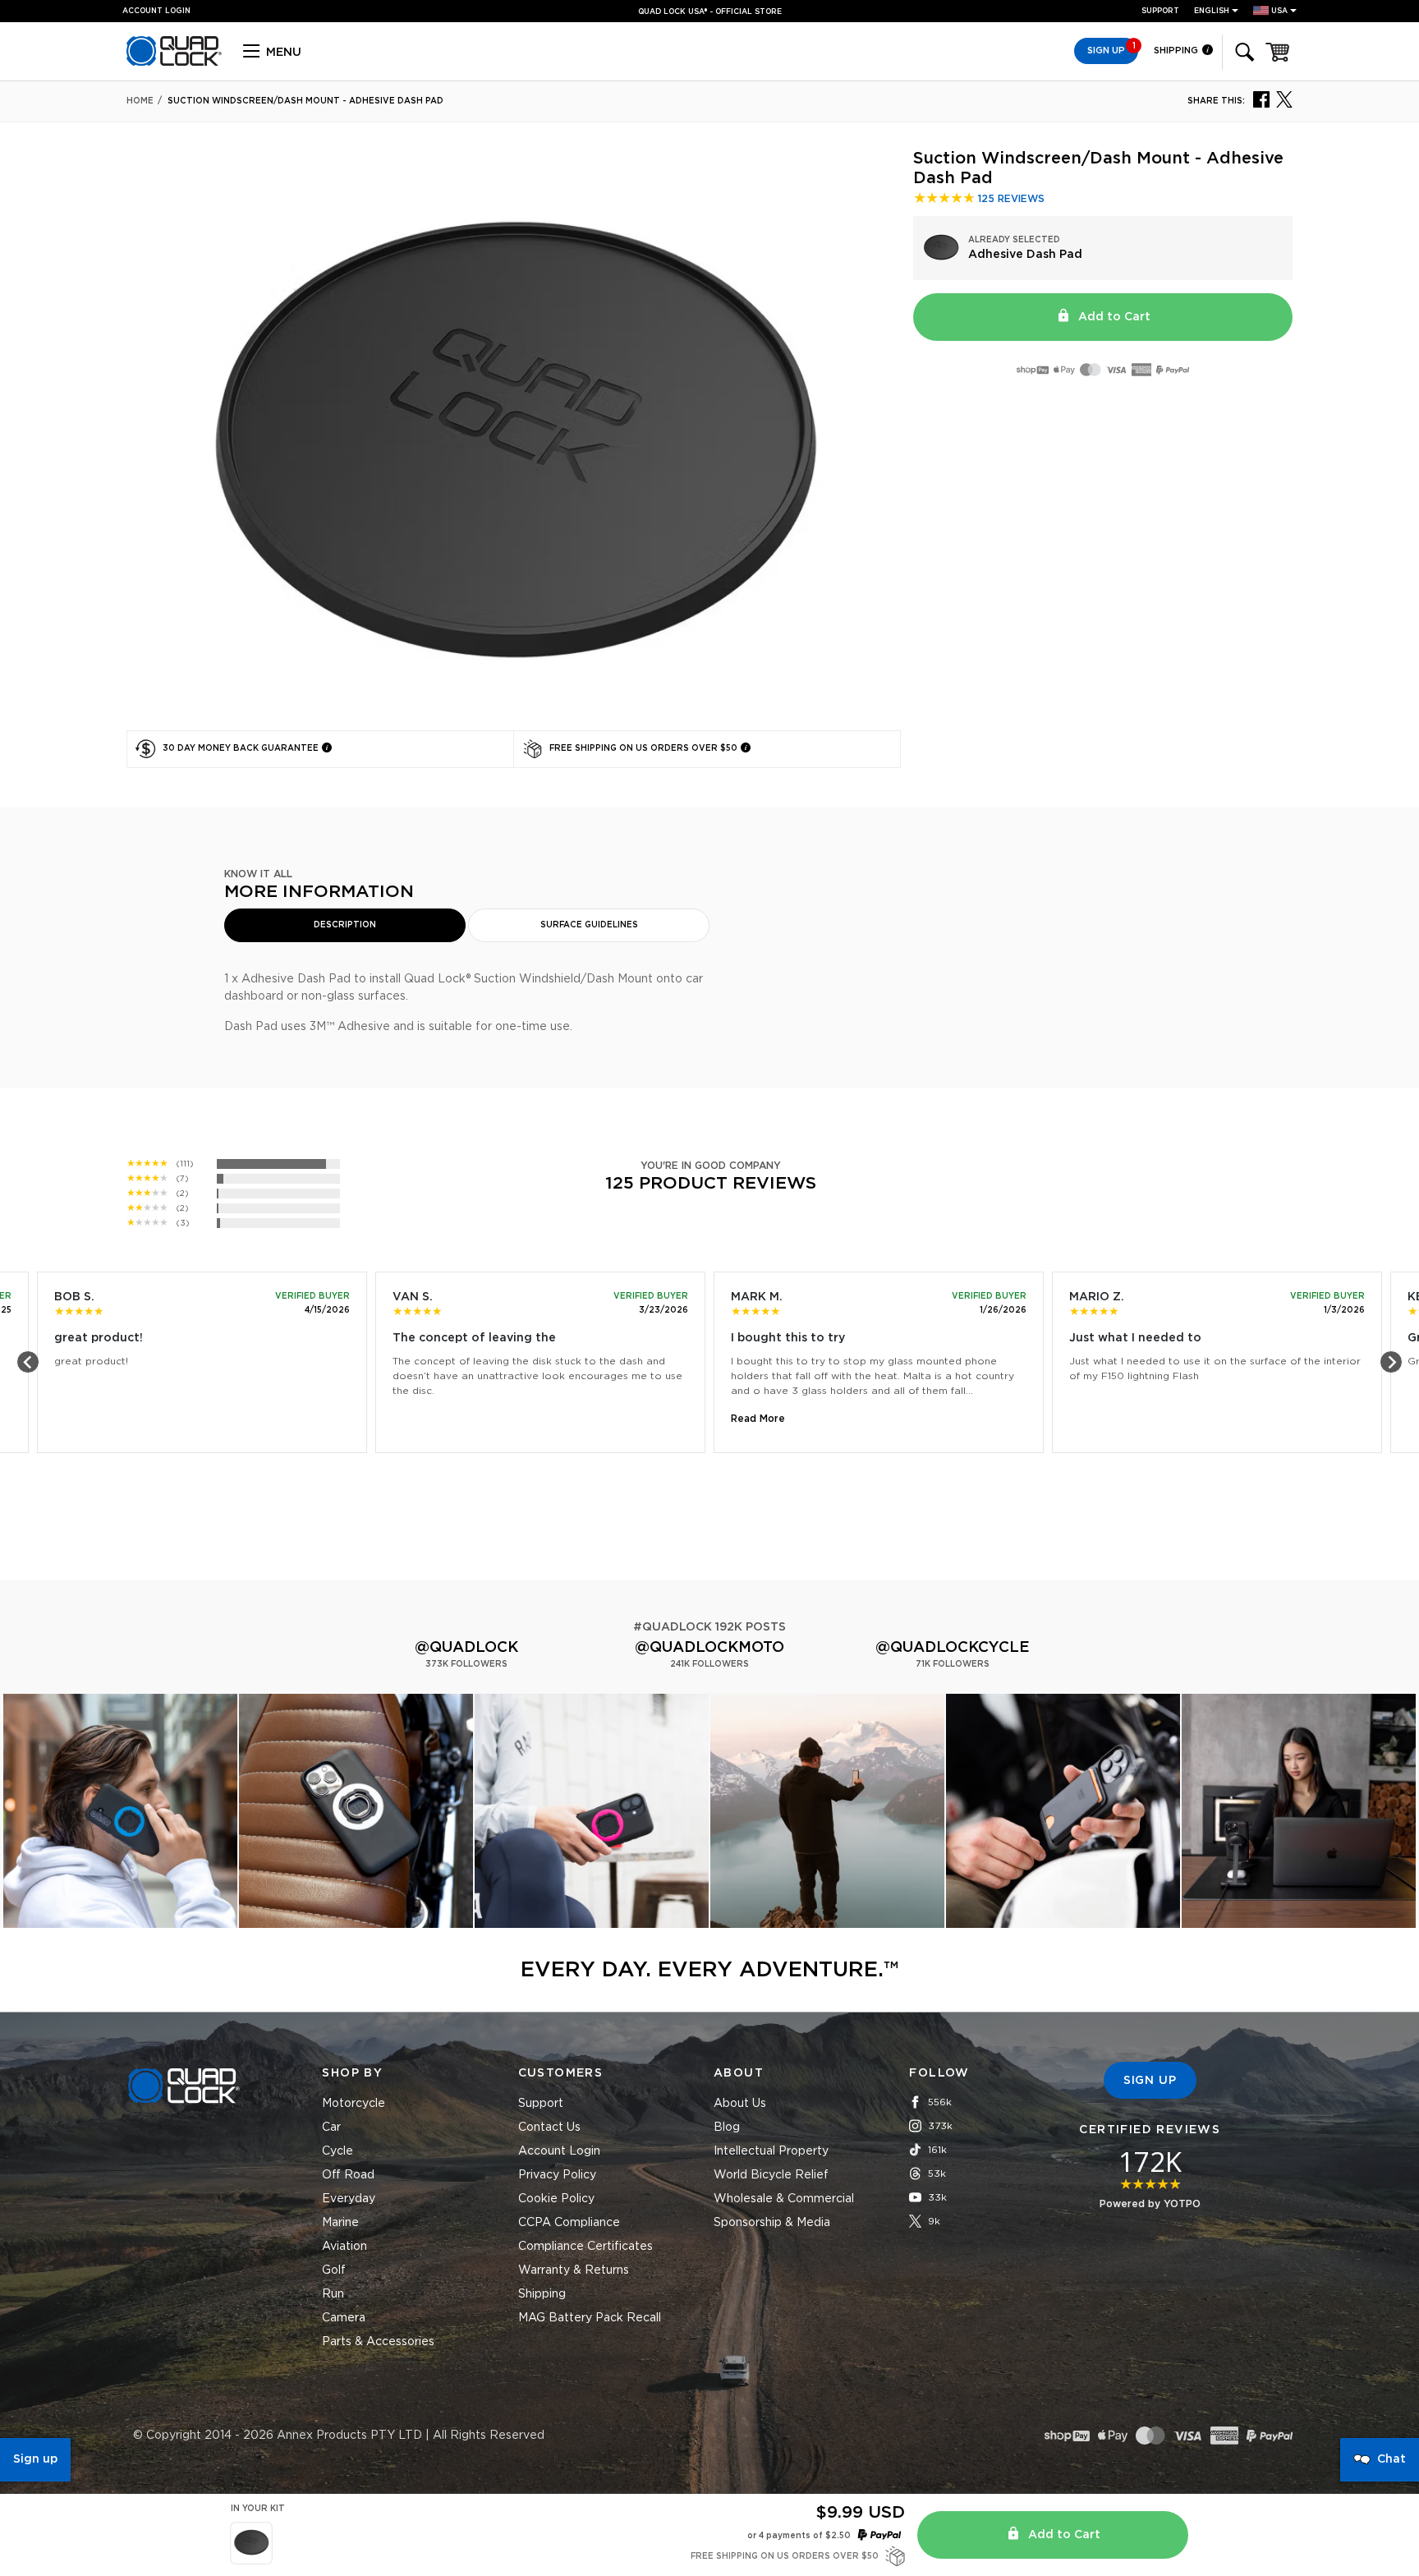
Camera (344, 2318)
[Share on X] (1284, 99)
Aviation (344, 2247)
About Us (740, 2104)
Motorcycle (354, 2104)
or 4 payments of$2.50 (799, 2536)
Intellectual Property (771, 2151)
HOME (140, 101)
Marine (340, 2223)
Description (345, 925)
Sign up (35, 2459)
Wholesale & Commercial (784, 2199)
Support (1160, 11)
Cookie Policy (556, 2199)
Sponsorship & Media (772, 2223)
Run (333, 2294)
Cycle (338, 2151)
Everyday (349, 2199)
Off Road (348, 2175)
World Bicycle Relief (771, 2175)
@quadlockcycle (953, 1648)
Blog (727, 2127)
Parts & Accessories (378, 2342)
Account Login (559, 2151)
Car (331, 2127)
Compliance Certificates (586, 2247)
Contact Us (549, 2127)
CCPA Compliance (569, 2223)
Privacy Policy (557, 2175)
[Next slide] (1391, 1362)
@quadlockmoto (709, 1648)
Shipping (1177, 51)
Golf (334, 2270)
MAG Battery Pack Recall (590, 2318)
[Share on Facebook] (1261, 99)
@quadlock (466, 1648)
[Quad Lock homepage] (174, 63)
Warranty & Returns (574, 2270)
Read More (758, 1419)
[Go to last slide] (28, 1362)
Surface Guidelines (589, 925)
